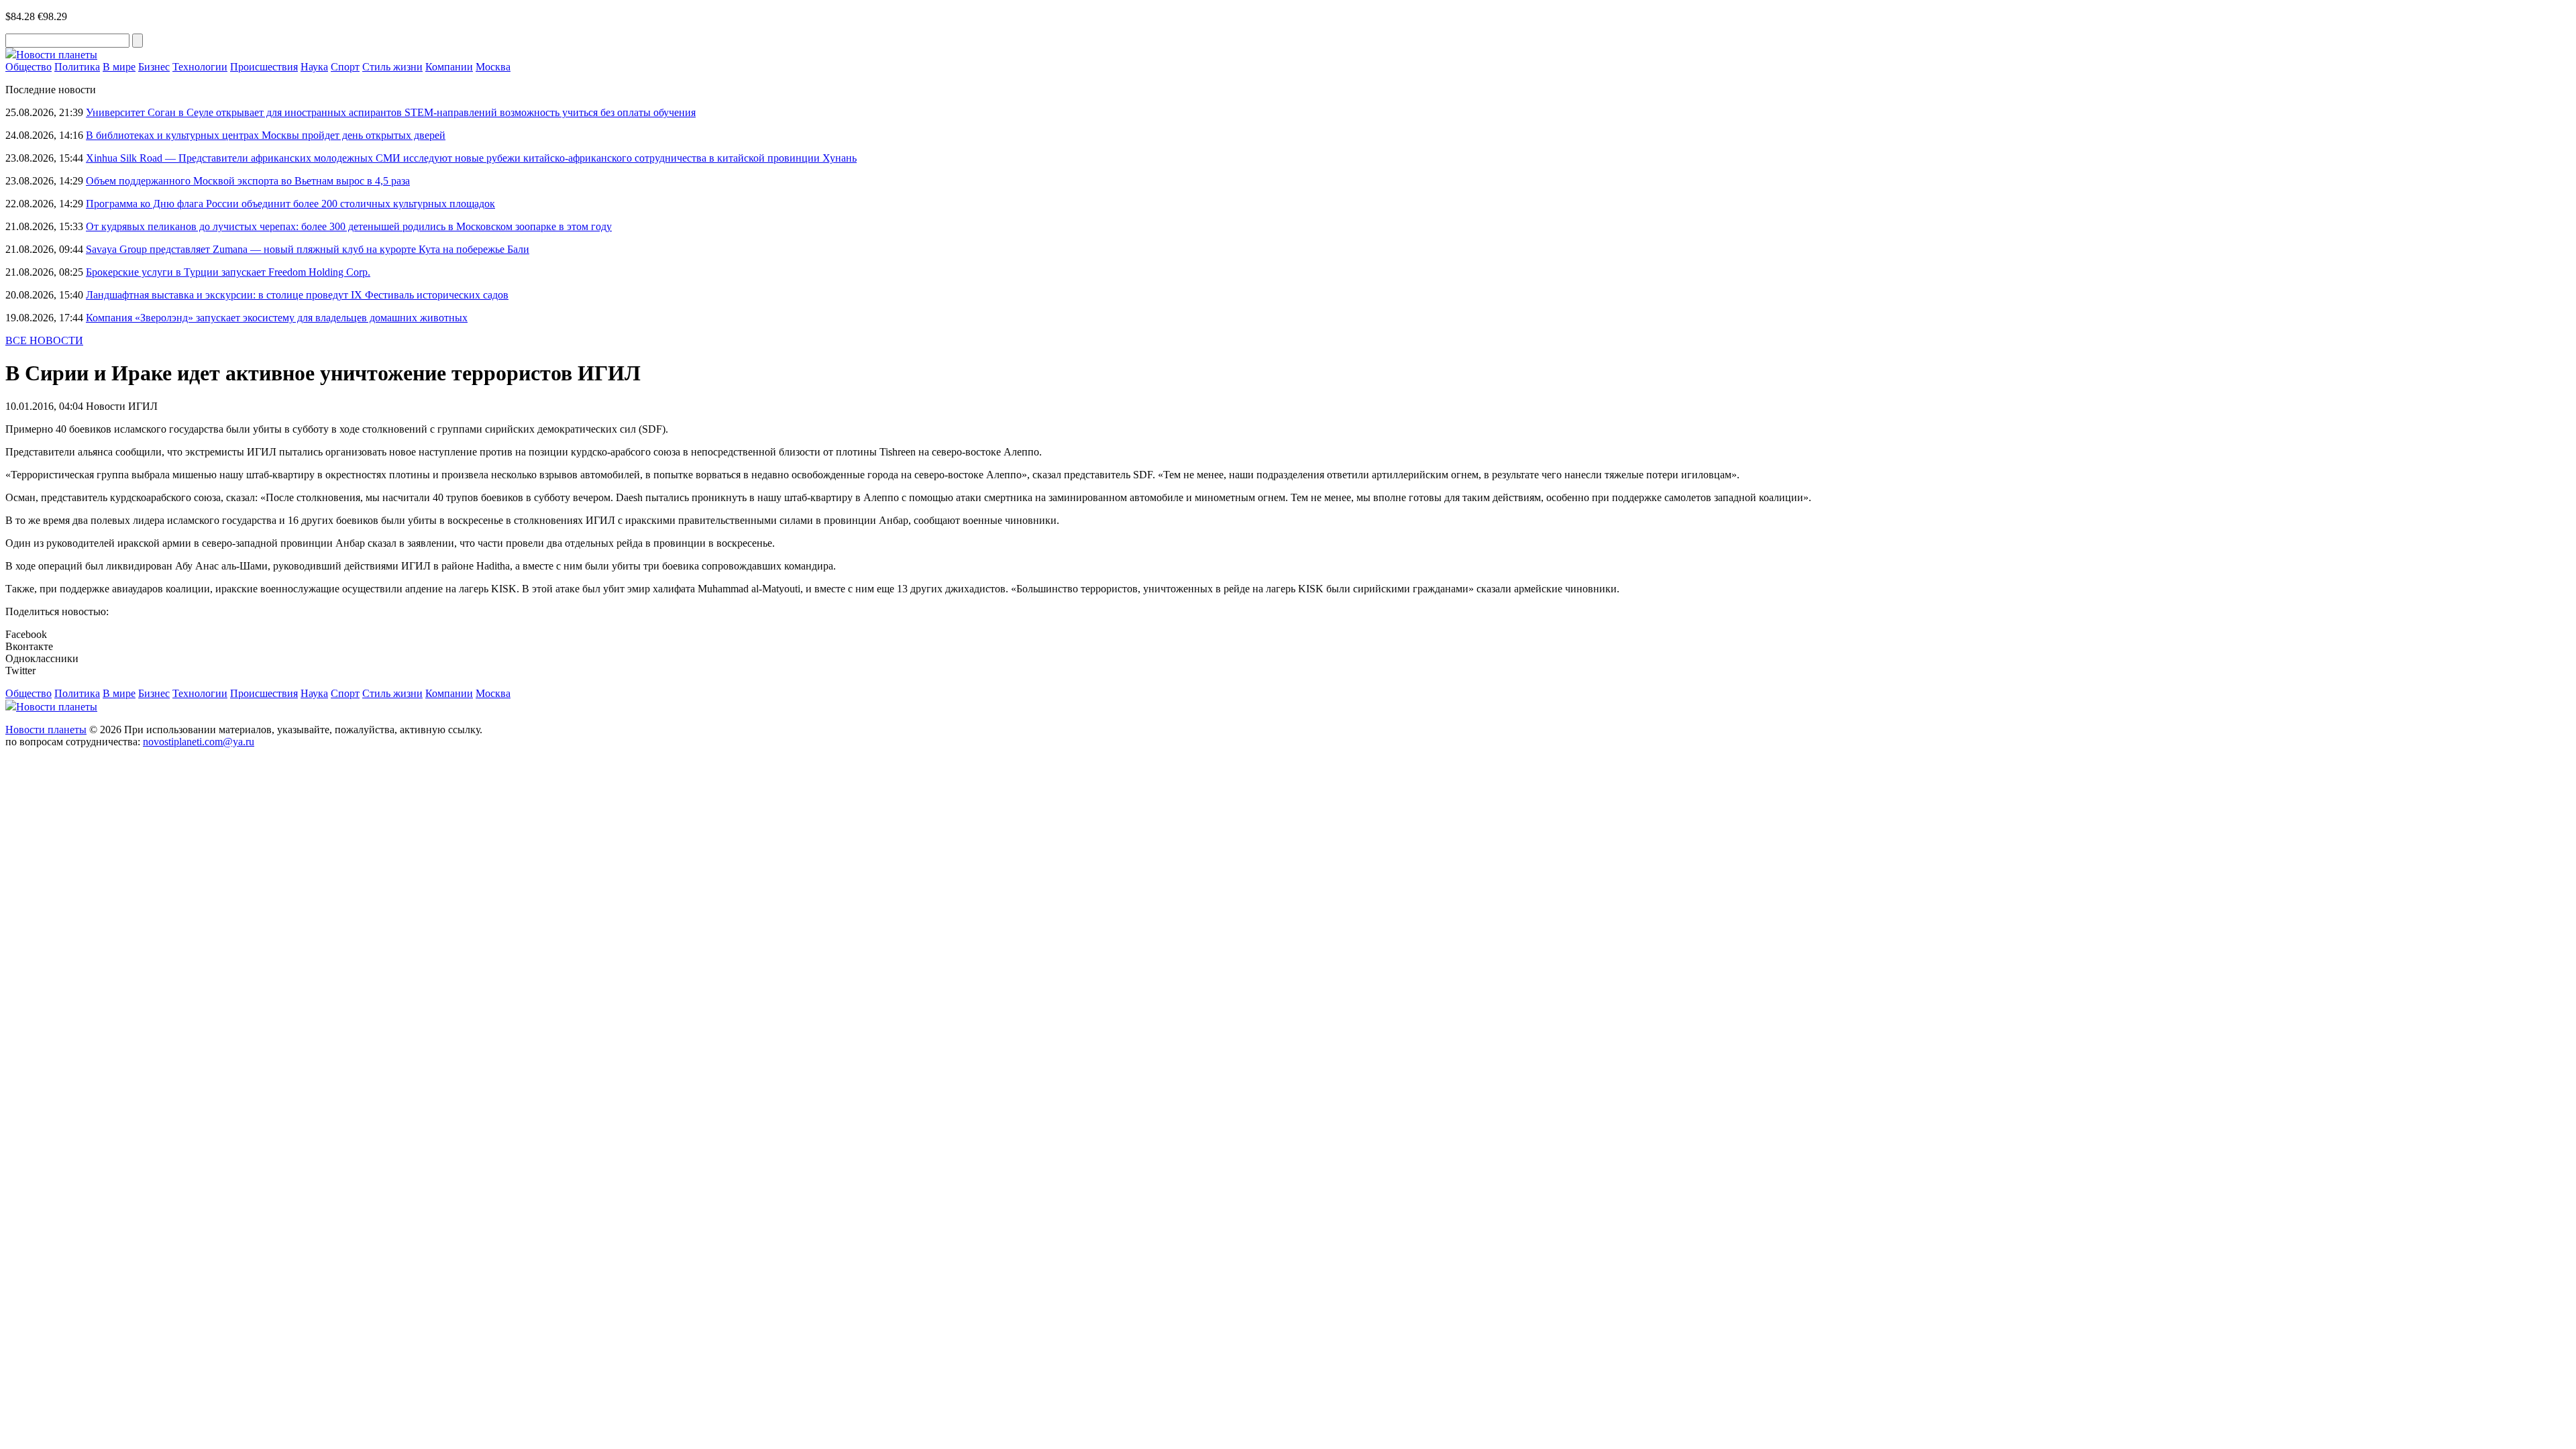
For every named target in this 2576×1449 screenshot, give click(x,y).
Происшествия (264, 67)
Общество (29, 67)
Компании (449, 67)
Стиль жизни (392, 67)
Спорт (345, 67)
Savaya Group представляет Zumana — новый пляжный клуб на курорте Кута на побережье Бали (308, 249)
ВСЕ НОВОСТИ (44, 340)
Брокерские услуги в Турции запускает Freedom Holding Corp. (228, 272)
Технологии (200, 67)
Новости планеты (46, 730)
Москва (493, 67)
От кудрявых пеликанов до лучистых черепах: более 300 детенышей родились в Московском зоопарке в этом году (349, 226)
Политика (77, 67)
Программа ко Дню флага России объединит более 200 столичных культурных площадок (290, 204)
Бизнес (154, 67)
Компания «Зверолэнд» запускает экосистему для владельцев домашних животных (277, 318)
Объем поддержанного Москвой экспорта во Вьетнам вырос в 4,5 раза (248, 181)
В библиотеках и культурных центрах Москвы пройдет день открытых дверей (266, 135)
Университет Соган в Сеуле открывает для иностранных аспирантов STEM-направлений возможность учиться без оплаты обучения (391, 112)
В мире (119, 67)
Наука (314, 67)
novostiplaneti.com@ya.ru (199, 742)
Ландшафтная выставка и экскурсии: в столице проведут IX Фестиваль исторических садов (297, 295)
